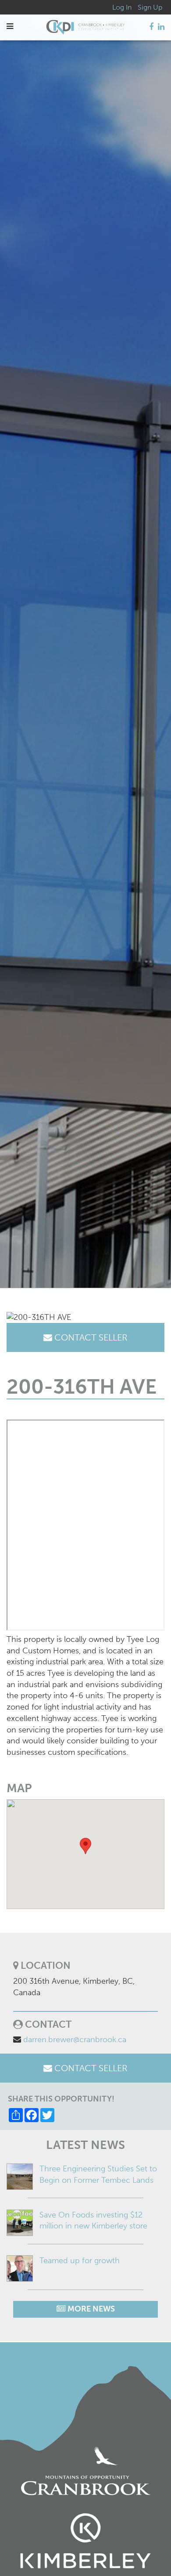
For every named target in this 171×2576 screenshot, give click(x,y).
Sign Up (150, 7)
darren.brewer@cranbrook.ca (75, 2040)
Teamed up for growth (80, 2261)
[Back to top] (146, 2551)
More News (90, 2309)
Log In (122, 7)
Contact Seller (90, 1337)
